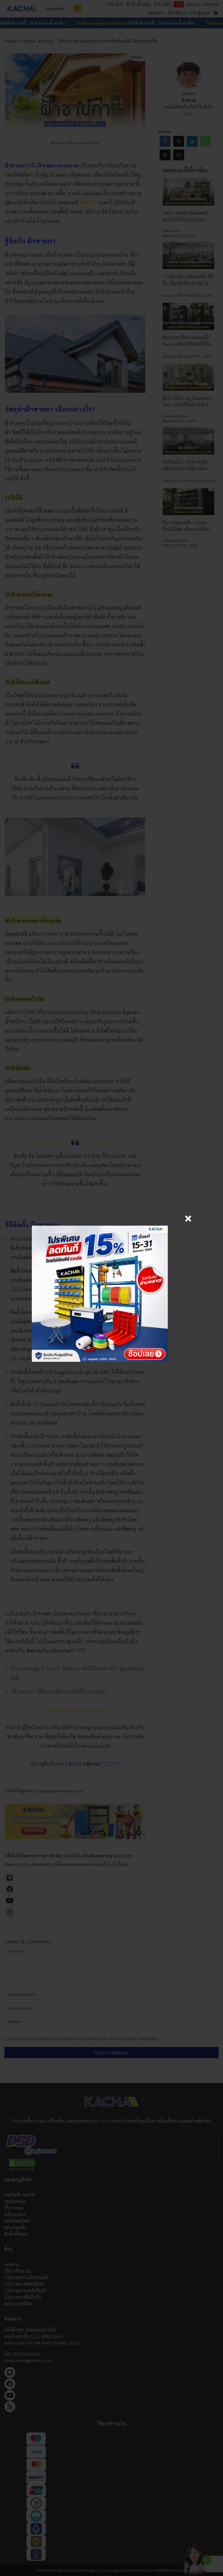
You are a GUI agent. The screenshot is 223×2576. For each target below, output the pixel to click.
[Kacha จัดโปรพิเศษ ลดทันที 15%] (100, 1228)
